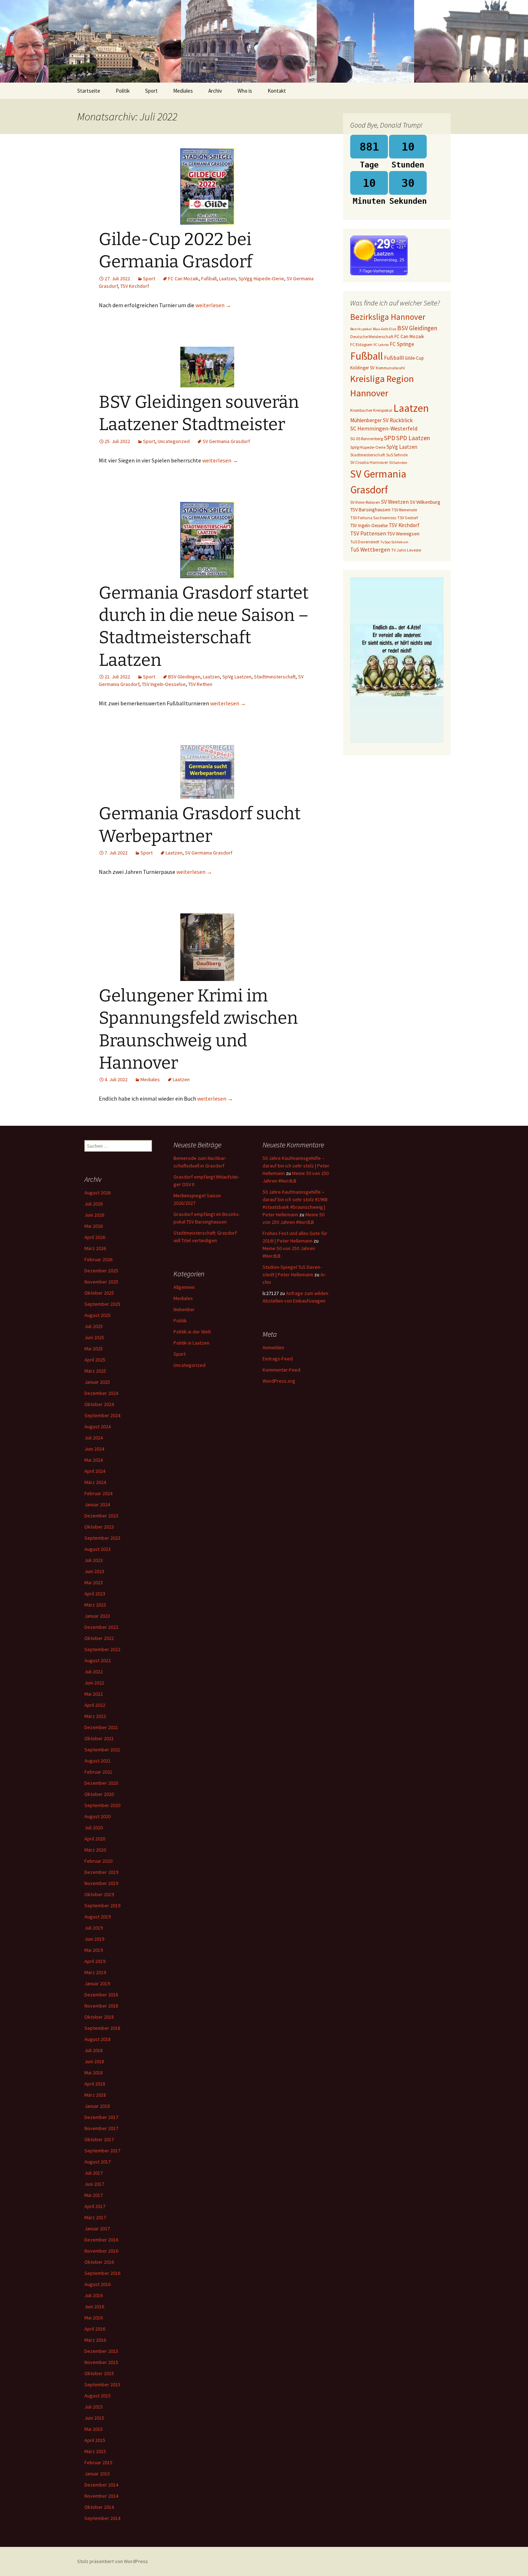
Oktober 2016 (99, 2262)
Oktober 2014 (99, 2507)
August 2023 (98, 1549)
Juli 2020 (94, 1828)
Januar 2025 (97, 1382)
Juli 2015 (94, 2407)
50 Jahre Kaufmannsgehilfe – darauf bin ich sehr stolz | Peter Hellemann (296, 1166)
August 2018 (98, 2039)
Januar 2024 (97, 1504)
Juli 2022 (94, 1672)
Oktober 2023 (99, 1527)
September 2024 (102, 1415)
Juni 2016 (94, 2307)
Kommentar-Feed (281, 1370)
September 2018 (102, 2028)
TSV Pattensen (368, 533)
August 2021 (98, 1761)
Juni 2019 (94, 1939)
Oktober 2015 (99, 2373)
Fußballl (394, 358)
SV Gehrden (398, 463)
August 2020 (98, 1816)
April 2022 (95, 1705)
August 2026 (98, 1193)
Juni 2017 (94, 2184)
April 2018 (95, 2084)
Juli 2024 (94, 1438)
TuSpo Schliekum (394, 542)
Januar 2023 (97, 1616)
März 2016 (95, 2340)
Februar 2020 (98, 1861)
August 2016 (98, 2284)
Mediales (183, 91)
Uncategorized (174, 441)
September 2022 (102, 1649)
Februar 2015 (98, 2462)
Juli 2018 (94, 2050)
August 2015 (98, 2396)
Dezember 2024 (101, 1393)
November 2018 (101, 2006)
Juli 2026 (94, 1204)
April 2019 (95, 1961)
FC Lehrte (381, 345)
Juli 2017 (94, 2173)
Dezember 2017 (101, 2117)
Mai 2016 (94, 2318)
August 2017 (98, 2162)
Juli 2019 (94, 1928)
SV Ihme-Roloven (365, 502)
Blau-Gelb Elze (385, 329)
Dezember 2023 (101, 1516)
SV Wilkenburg (425, 502)
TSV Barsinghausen (370, 510)
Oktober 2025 (99, 1293)
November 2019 (101, 1883)
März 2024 (95, 1482)
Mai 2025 (94, 1349)
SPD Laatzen (413, 438)
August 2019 (98, 1917)
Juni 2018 (94, 2061)
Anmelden (273, 1347)
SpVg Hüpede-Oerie (368, 447)
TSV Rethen (200, 684)
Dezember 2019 (101, 1872)
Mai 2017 (94, 2195)
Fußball (209, 278)
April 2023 (95, 1594)
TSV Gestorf (407, 518)
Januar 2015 (97, 2474)
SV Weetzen (395, 502)
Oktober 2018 (99, 2017)
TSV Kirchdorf (135, 286)
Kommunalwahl (390, 368)
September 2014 (102, 2518)
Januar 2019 (97, 1983)
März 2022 (95, 1716)
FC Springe (402, 344)
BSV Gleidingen (184, 677)
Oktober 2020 (99, 1794)
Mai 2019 (94, 1950)
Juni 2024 (94, 1449)
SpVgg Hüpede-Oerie (261, 278)
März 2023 (95, 1605)
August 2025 (98, 1315)
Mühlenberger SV (369, 420)
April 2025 (95, 1360)
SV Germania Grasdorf (226, 441)
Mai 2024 (94, 1460)
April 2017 (95, 2206)
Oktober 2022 (99, 1638)
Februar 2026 (98, 1259)
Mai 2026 (94, 1226)
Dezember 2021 (101, 1727)
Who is (245, 91)
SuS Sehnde (397, 455)
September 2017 (102, 2151)
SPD (390, 438)
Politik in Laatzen (191, 1343)
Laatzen (228, 278)
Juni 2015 (94, 2418)
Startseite (89, 91)
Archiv (215, 91)
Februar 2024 (98, 1493)
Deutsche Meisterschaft (372, 337)
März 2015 (95, 2451)
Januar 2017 (97, 2229)
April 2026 (95, 1237)
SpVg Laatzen (237, 677)
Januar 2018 (97, 2106)
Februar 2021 (98, 1772)
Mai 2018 (94, 2073)
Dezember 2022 (101, 1627)
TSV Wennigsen (403, 534)
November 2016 (101, 2251)
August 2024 (98, 1427)
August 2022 (98, 1660)
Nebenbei (184, 1309)
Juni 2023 (94, 1571)
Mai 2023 (94, 1582)
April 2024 (95, 1471)
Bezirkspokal (361, 329)
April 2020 (95, 1839)
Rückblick (401, 420)
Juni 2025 (94, 1337)
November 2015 (101, 2362)
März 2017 (95, 2217)
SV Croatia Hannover (369, 462)
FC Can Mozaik (183, 278)
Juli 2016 (94, 2295)
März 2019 (95, 1972)
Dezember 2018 (101, 1995)
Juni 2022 (94, 1683)
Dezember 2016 (101, 2240)
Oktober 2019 (99, 1894)
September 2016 (102, 2273)
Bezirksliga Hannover (388, 317)
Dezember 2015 (101, 2351)
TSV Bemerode (404, 510)
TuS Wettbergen (370, 549)
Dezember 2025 (101, 1271)
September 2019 (102, 1905)
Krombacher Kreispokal (371, 410)
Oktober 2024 (99, 1404)
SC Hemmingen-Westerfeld (384, 428)
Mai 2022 (94, 1694)
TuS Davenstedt (365, 542)
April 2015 (95, 2440)
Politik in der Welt (192, 1332)
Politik (123, 91)
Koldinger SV (362, 368)
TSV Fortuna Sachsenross (373, 518)
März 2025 (95, 1371)
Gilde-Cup (414, 358)
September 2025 (102, 1304)
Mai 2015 (94, 2429)
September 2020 (102, 1805)
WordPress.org (279, 1381)
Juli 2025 (94, 1326)
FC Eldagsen (361, 344)
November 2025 (101, 1282)
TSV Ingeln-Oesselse (164, 684)
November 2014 (101, 2496)
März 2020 (95, 1850)
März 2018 (95, 2095)
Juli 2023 (94, 1560)
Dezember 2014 (101, 2485)
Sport (151, 91)
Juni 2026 (94, 1215)
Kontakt (277, 91)
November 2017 (101, 2128)
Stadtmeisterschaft (275, 677)
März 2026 (95, 1248)
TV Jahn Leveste (406, 550)
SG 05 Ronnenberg (367, 439)
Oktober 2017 (99, 2139)
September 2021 (102, 1750)
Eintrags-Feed (278, 1359)
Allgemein (184, 1287)
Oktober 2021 (99, 1738)
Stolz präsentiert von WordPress (113, 2561)
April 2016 (95, 2329)
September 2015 (102, 2384)
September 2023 (102, 1538)
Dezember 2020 (101, 1783)
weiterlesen (213, 305)
